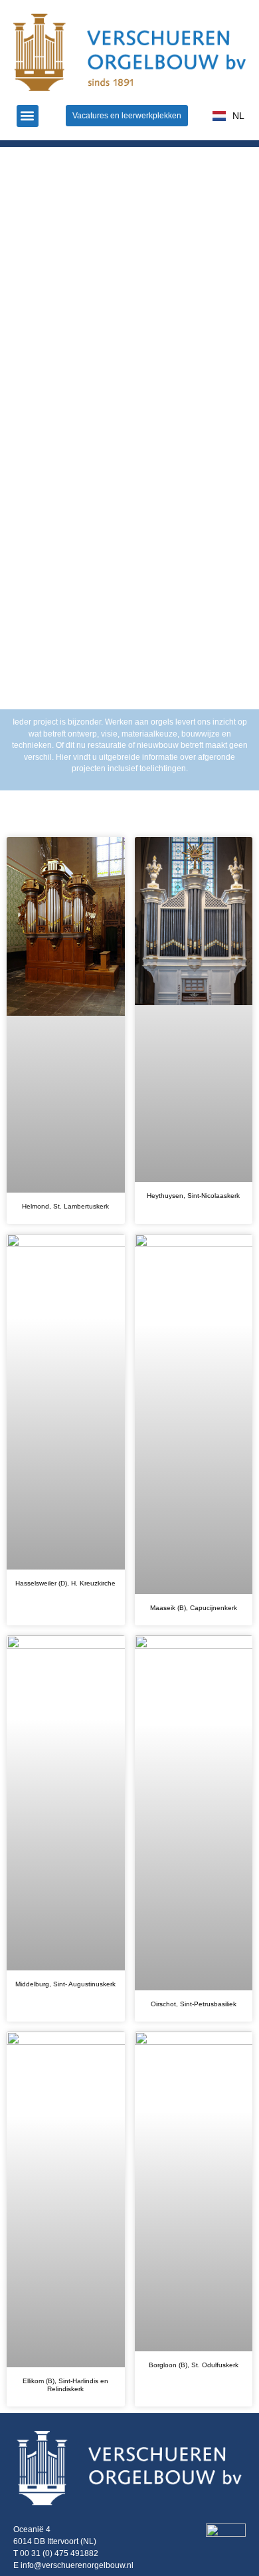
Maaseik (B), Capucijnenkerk (194, 1608)
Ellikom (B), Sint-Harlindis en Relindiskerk (65, 2385)
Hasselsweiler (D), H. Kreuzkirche (65, 1583)
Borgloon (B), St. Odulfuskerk (194, 2365)
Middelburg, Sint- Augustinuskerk (65, 1984)
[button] (28, 116)
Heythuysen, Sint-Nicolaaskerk (193, 1196)
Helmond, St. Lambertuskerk (65, 1206)
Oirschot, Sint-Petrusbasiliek (194, 2004)
